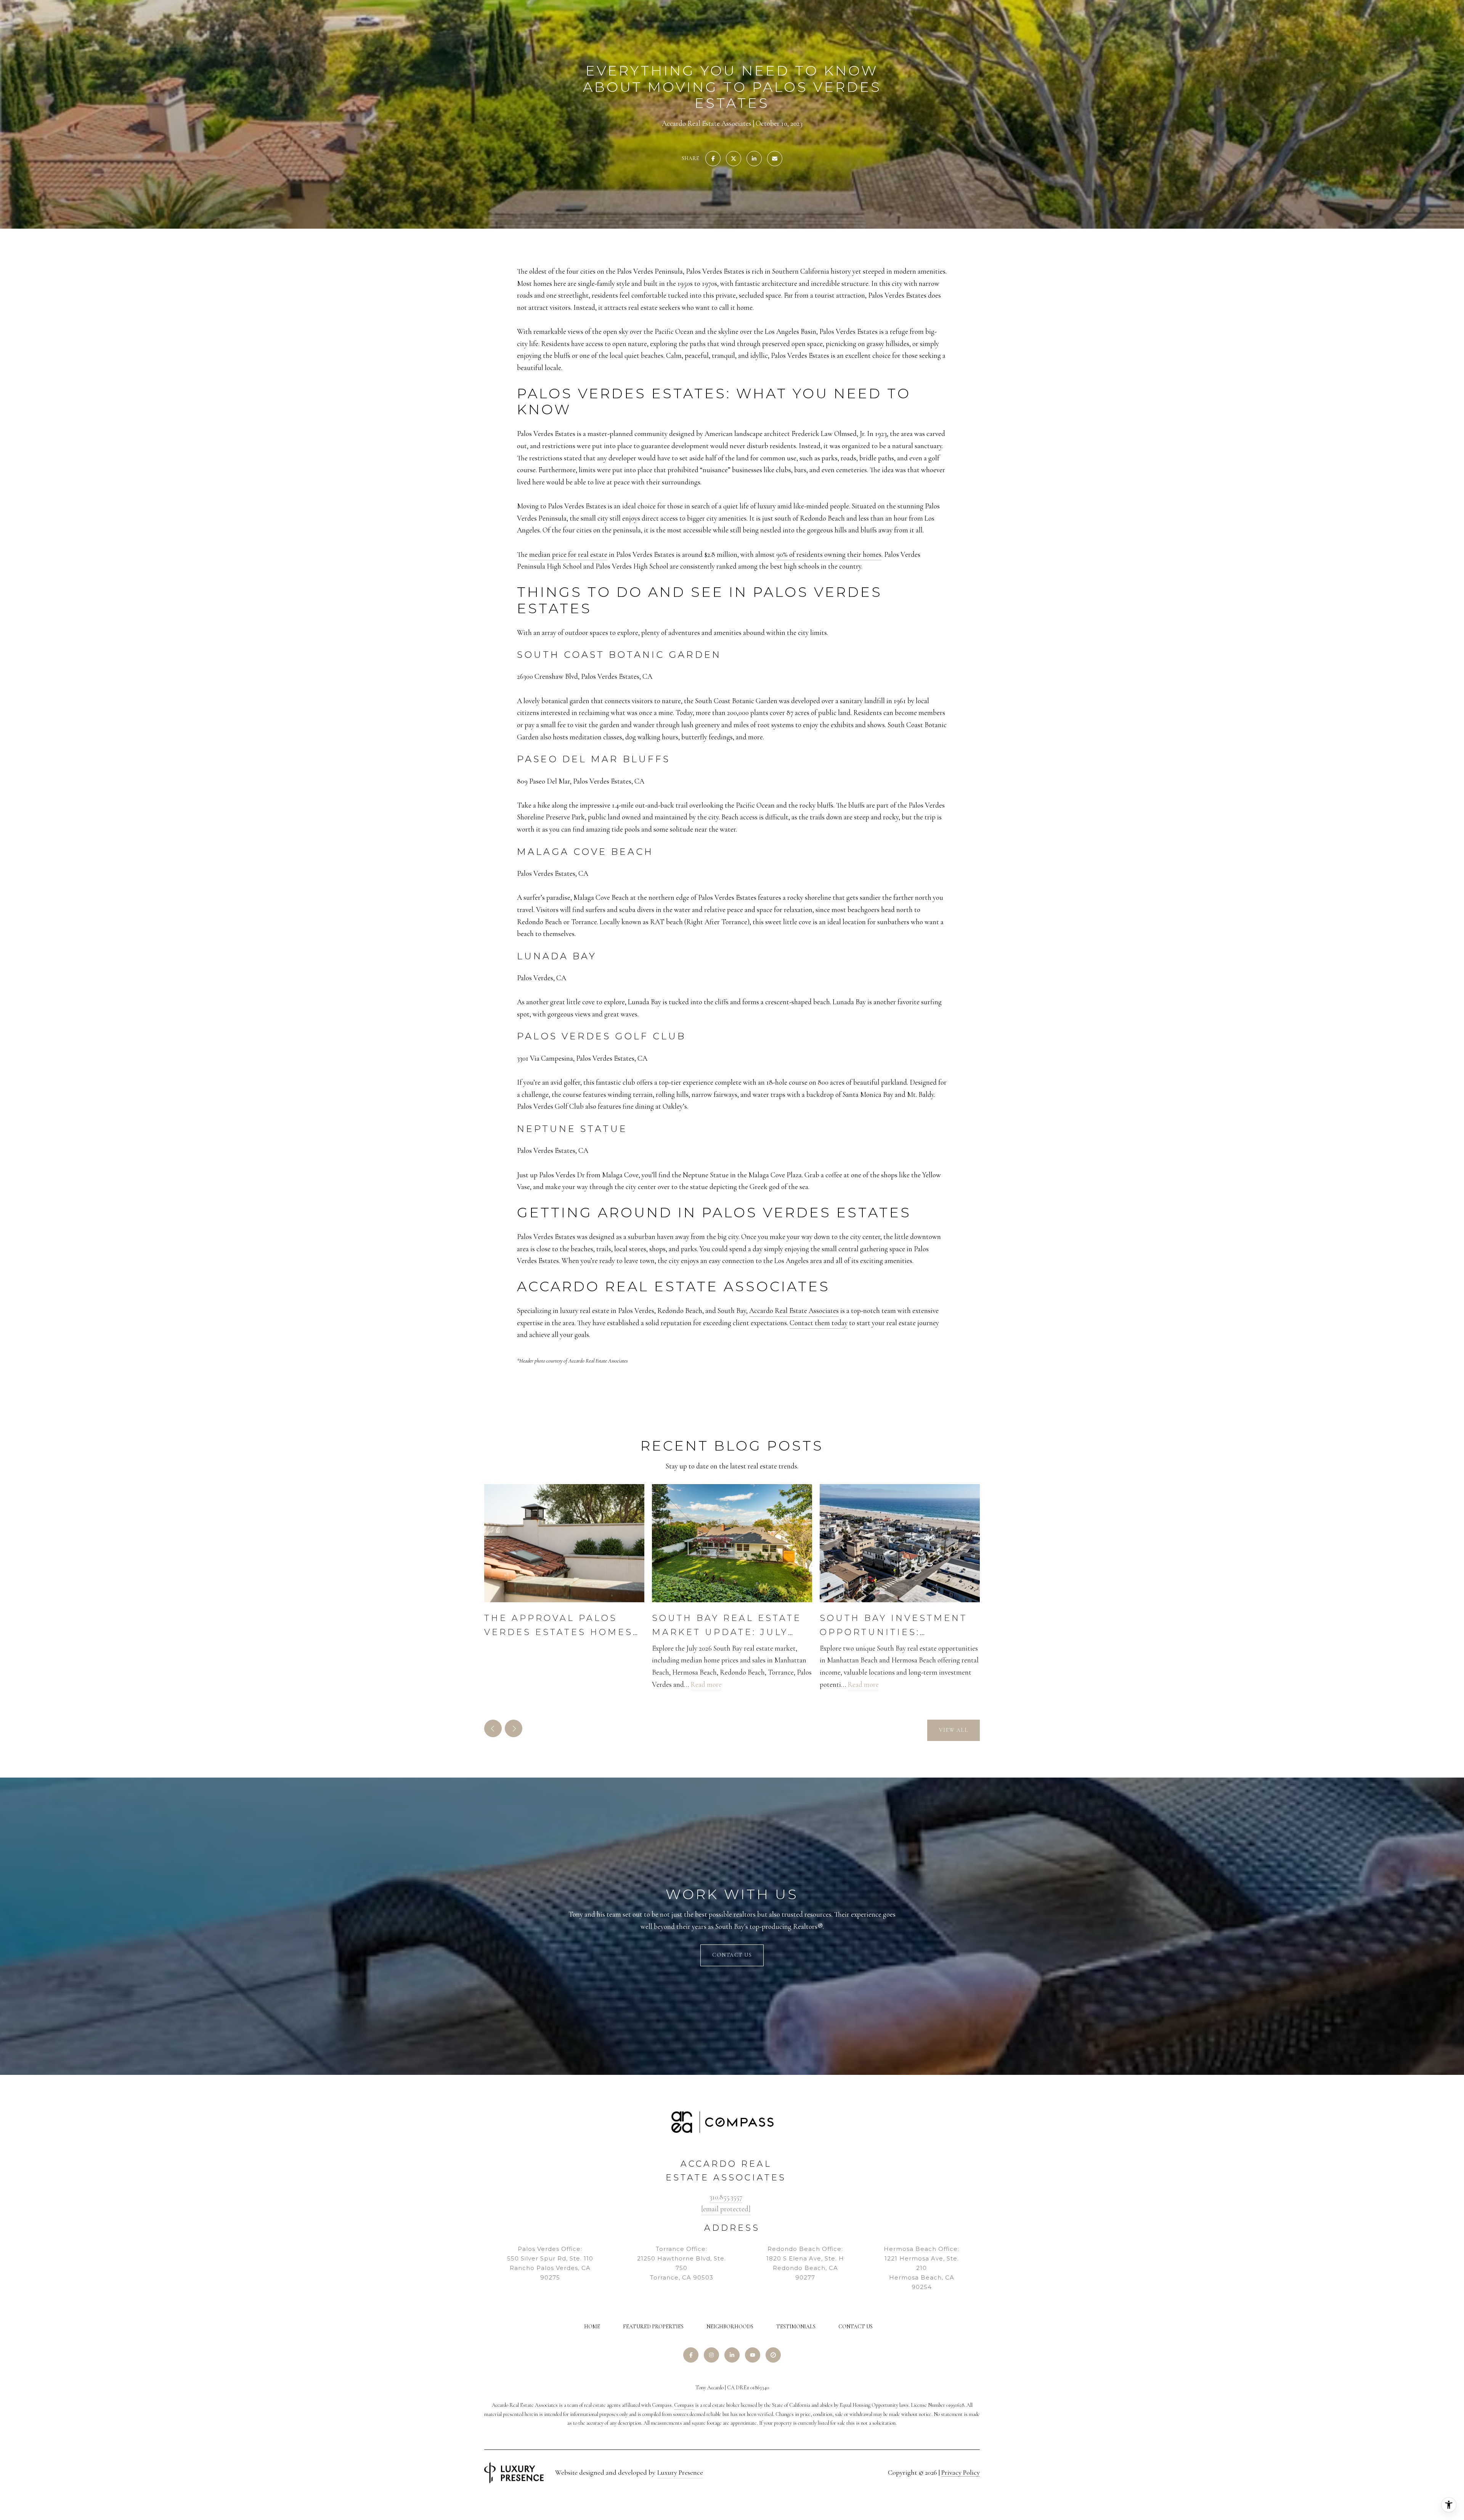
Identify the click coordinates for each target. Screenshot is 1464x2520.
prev (493, 1728)
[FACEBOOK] (691, 2355)
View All (954, 1730)
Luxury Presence (680, 2472)
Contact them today (819, 1323)
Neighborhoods (730, 2327)
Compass (684, 2405)
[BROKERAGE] (773, 2355)
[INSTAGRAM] (711, 2355)
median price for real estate (568, 554)
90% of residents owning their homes (829, 554)
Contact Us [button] (732, 1955)
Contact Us (856, 2327)
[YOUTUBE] (753, 2355)
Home (592, 2327)
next (514, 1728)
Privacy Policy (961, 2472)
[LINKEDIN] (732, 2355)
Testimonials (796, 2327)
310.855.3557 (726, 2197)
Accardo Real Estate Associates (794, 1310)
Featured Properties (653, 2327)
